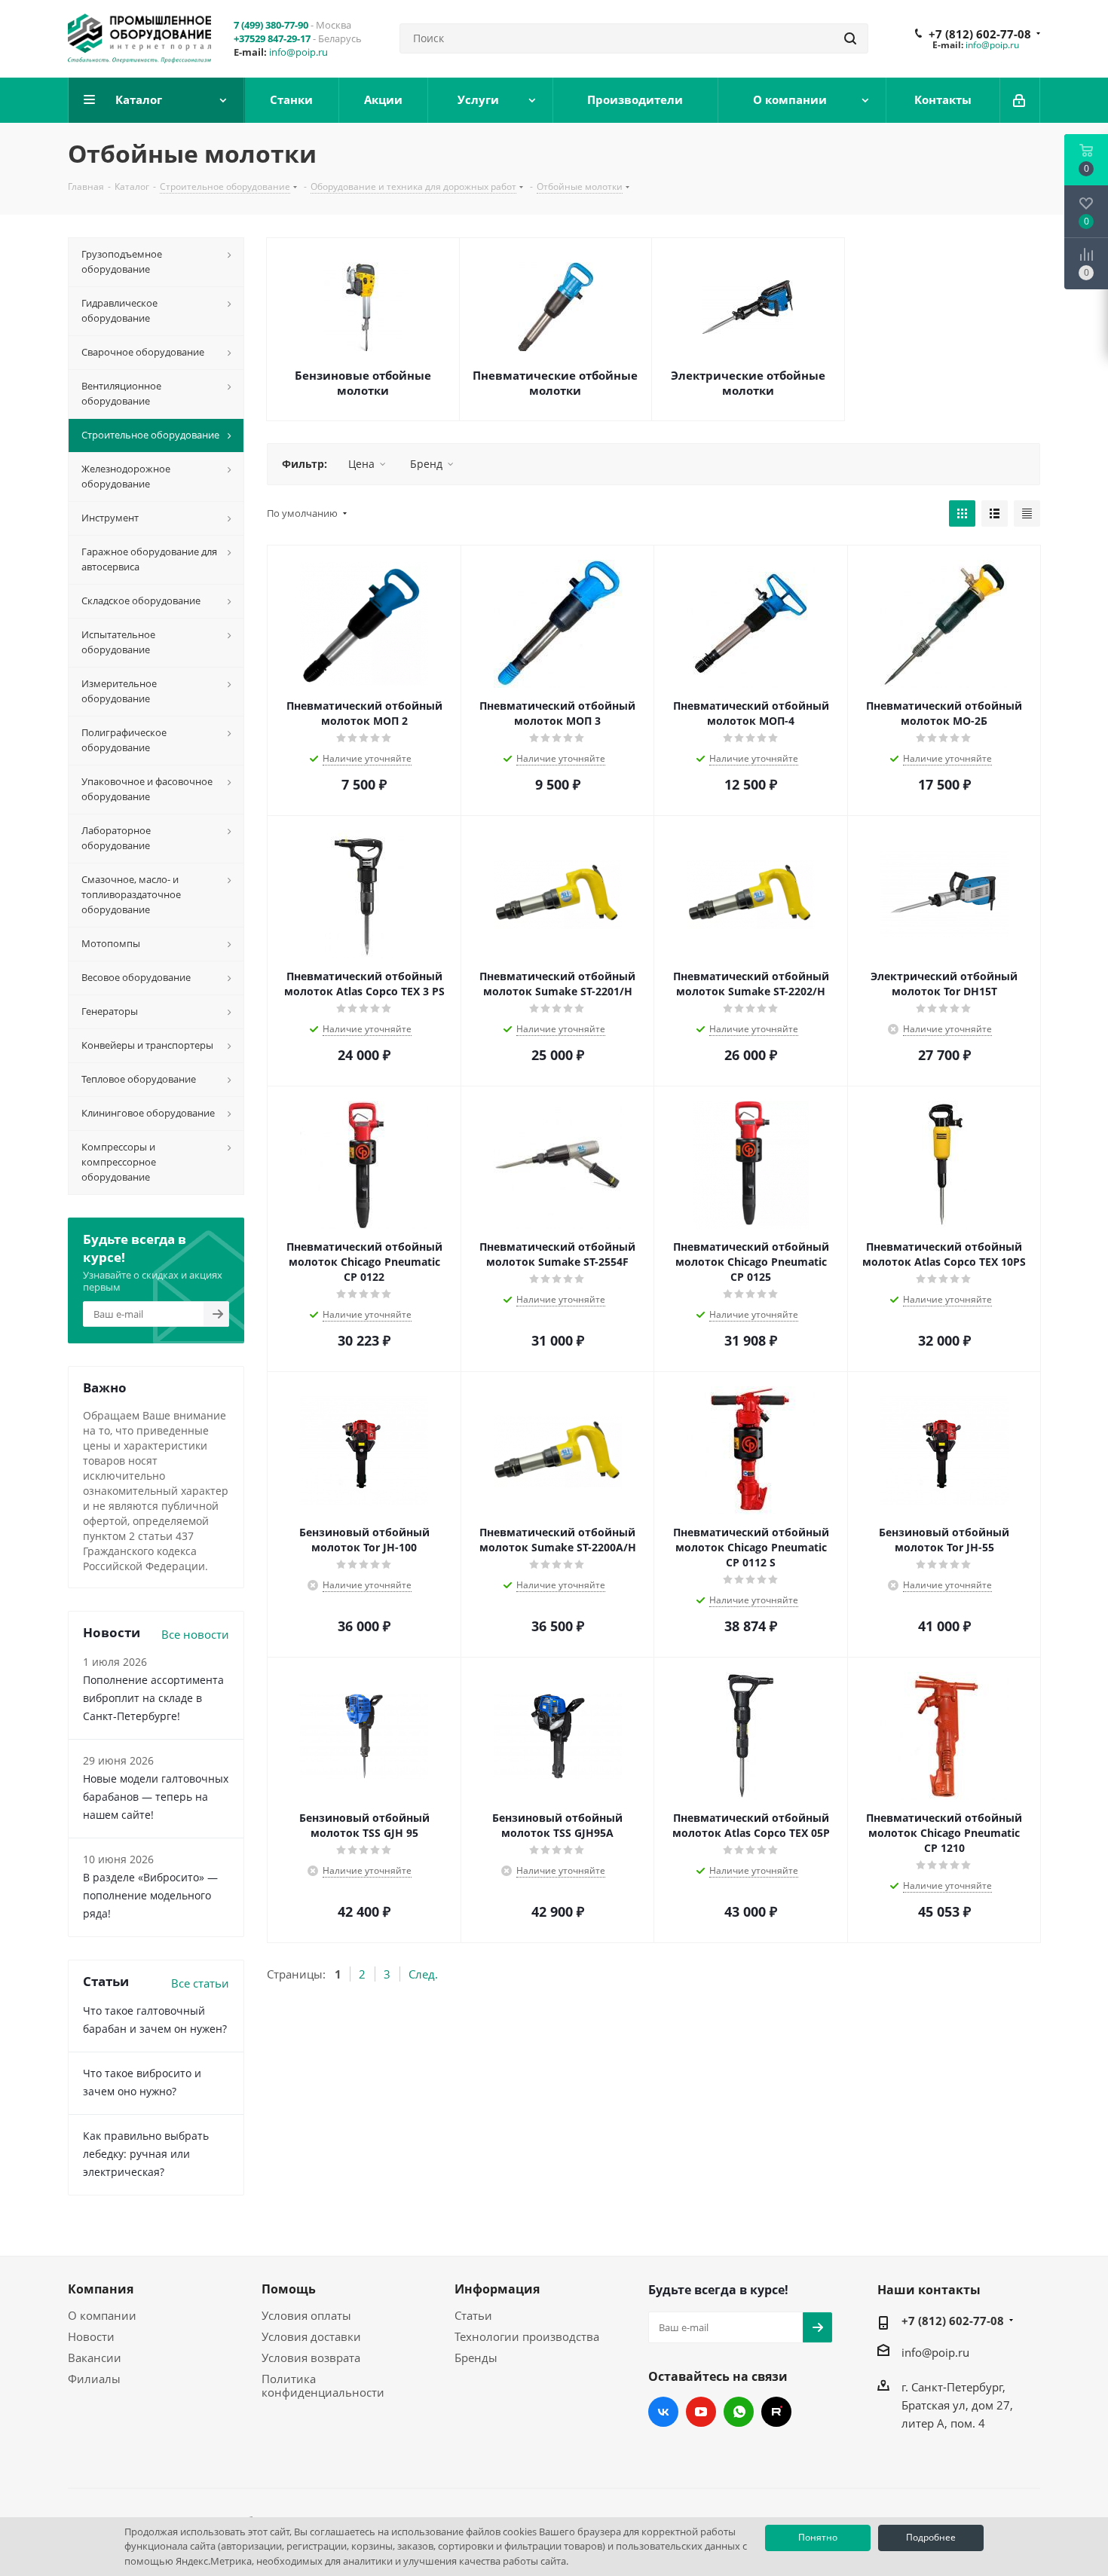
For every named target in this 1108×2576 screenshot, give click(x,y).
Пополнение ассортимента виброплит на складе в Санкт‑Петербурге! (153, 1698)
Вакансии (95, 2358)
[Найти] (850, 38)
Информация (497, 2289)
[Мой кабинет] (1020, 100)
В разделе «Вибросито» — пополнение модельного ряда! (150, 1895)
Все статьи (200, 1983)
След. (423, 1974)
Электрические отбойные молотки (748, 383)
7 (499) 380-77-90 (271, 25)
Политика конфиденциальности (323, 2385)
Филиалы (94, 2379)
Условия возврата (311, 2358)
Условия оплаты (306, 2315)
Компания (101, 2289)
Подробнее (931, 2537)
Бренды (476, 2358)
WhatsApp (739, 2412)
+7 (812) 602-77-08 (980, 34)
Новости (91, 2336)
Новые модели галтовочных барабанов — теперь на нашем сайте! (156, 1797)
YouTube (701, 2412)
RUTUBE (776, 2412)
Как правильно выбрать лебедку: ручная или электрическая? (146, 2154)
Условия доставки (311, 2336)
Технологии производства (527, 2336)
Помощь (289, 2289)
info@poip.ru (298, 52)
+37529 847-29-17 (272, 38)
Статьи (473, 2315)
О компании (102, 2315)
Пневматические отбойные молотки (555, 383)
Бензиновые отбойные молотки (363, 383)
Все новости (195, 1634)
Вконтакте (663, 2412)
